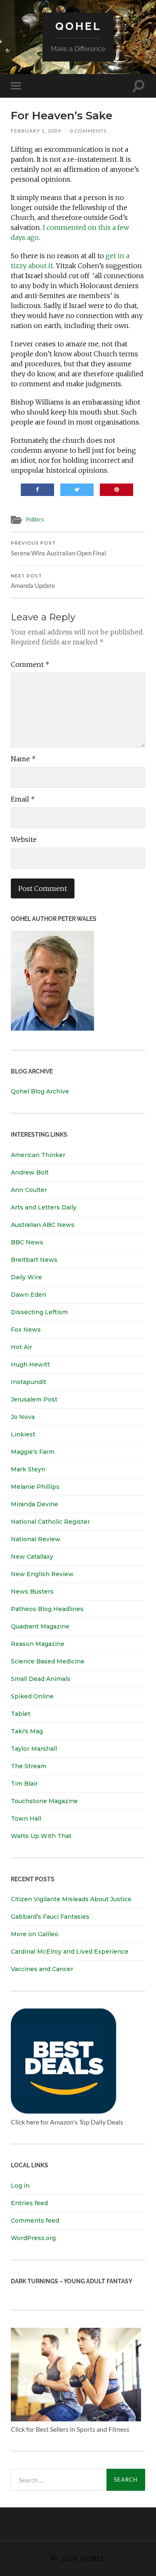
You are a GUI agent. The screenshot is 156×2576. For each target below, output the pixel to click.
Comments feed (35, 2221)
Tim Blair (24, 1784)
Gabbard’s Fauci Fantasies (50, 1917)
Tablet (21, 1714)
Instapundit (28, 1382)
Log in (20, 2186)
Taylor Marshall (34, 1749)
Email (23, 799)
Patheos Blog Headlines (47, 1609)
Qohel (78, 26)
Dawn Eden (28, 1295)
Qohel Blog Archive (40, 1091)
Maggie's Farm (33, 1452)
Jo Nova (23, 1417)
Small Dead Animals (41, 1679)
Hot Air (21, 1347)
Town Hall (26, 1818)
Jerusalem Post (34, 1399)
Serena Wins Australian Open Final (58, 549)
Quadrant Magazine (40, 1626)
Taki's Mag (27, 1731)
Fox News (26, 1330)
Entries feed (29, 2203)
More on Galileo (35, 1934)
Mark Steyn (28, 1469)
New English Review (42, 1574)
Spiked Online (32, 1696)
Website (24, 839)
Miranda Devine (35, 1504)
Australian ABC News (43, 1225)
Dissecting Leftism (39, 1312)
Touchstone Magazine (44, 1801)
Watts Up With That (41, 1836)
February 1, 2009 (36, 131)
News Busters (32, 1591)
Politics (35, 519)
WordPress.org (33, 2238)
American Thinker (38, 1155)
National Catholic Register (50, 1522)
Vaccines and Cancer (42, 1969)
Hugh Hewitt (30, 1364)
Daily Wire (26, 1277)
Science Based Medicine (48, 1661)
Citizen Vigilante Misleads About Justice (71, 1899)
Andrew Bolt (30, 1172)
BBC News (27, 1242)
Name (23, 759)
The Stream (28, 1766)
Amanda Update (33, 581)
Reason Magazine (38, 1644)
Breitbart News (34, 1260)
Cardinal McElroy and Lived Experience (70, 1952)
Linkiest (23, 1434)
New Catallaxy (32, 1557)
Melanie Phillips (35, 1487)
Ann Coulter (29, 1190)
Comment (30, 664)
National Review (36, 1539)
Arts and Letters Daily (44, 1207)
